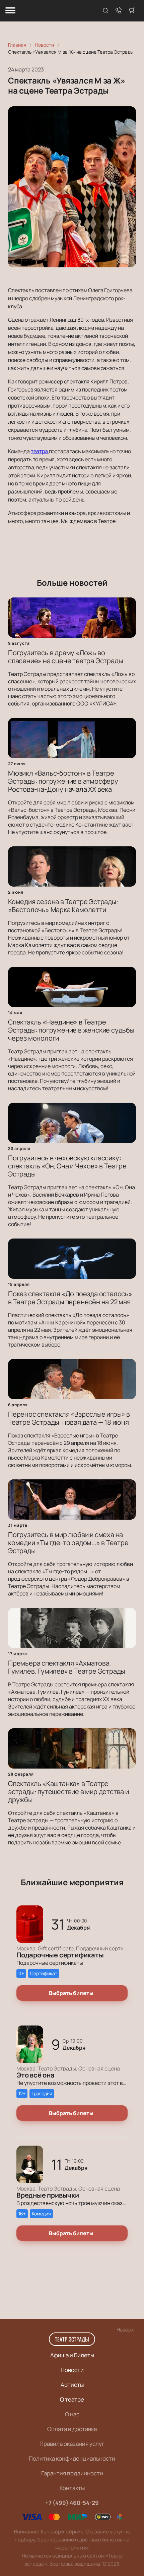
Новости (72, 2370)
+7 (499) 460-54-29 (72, 2503)
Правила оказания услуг (72, 2444)
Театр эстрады (72, 2339)
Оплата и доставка (72, 2429)
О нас (72, 2414)
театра (40, 451)
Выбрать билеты (71, 1993)
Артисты (72, 2385)
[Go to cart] (132, 11)
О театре (72, 2399)
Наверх (125, 2330)
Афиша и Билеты (72, 2355)
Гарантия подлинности (72, 2473)
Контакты (72, 2488)
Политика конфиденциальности (72, 2458)
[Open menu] (10, 11)
